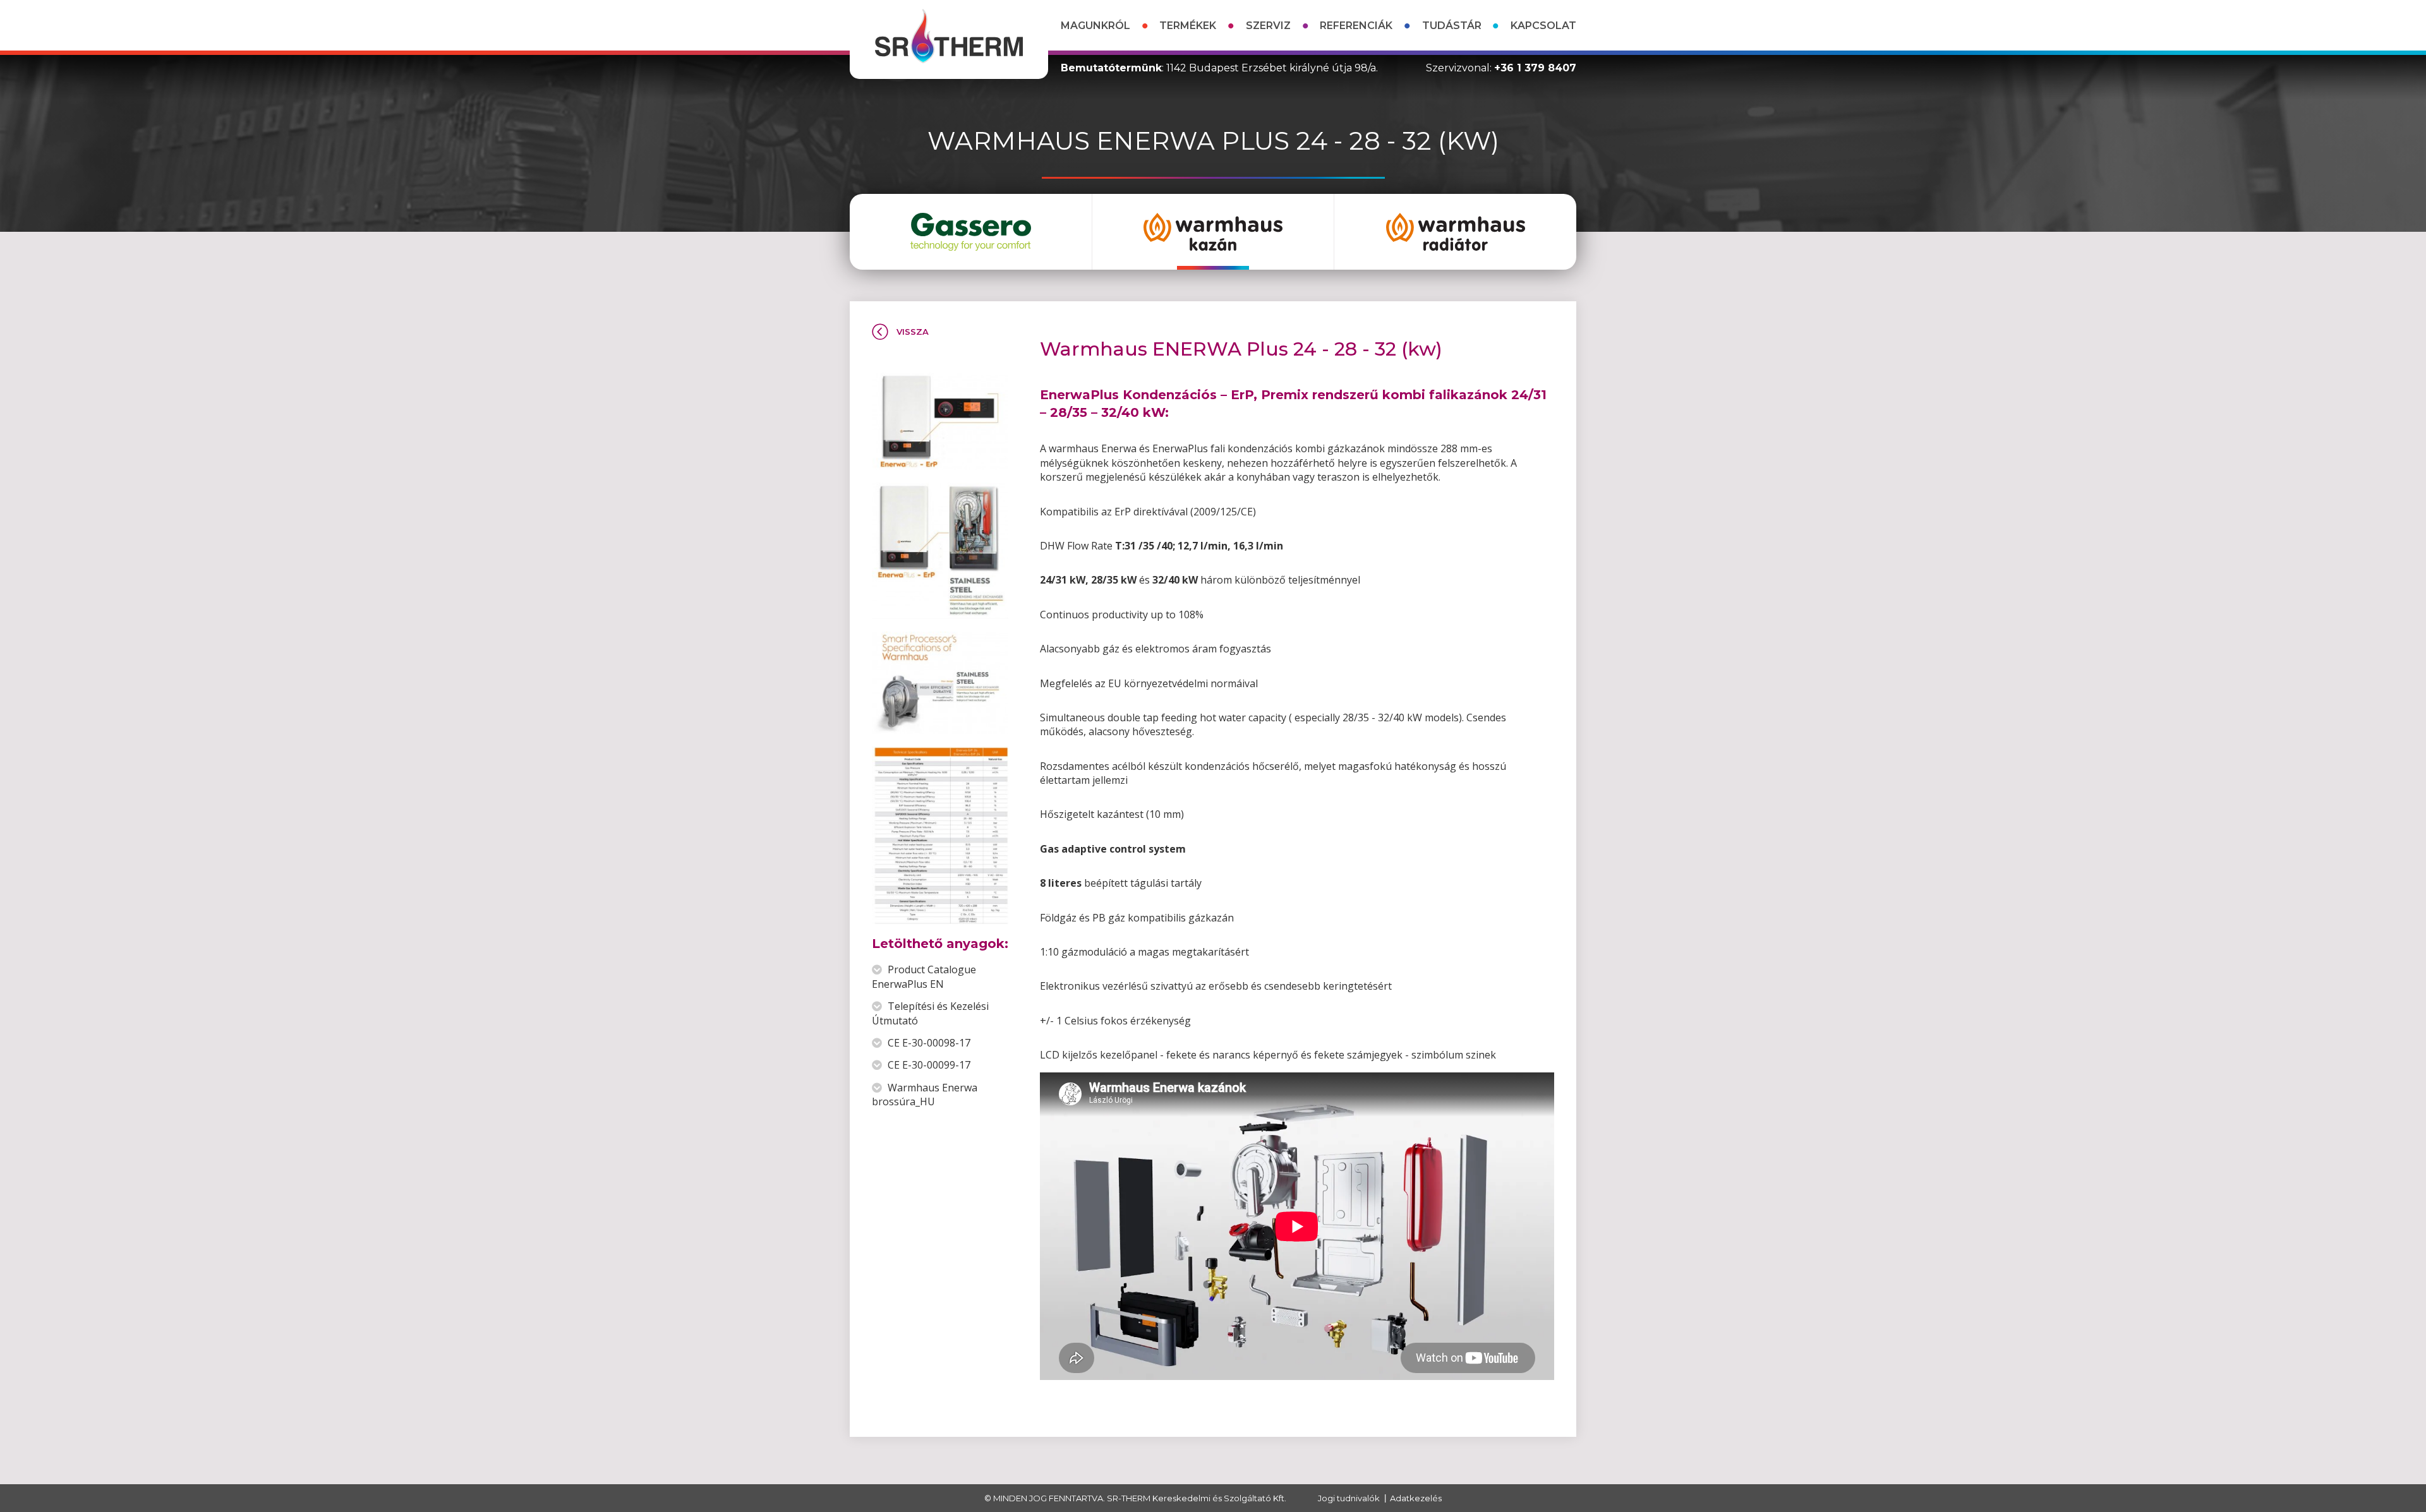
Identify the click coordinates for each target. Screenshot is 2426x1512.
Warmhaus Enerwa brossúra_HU (925, 1095)
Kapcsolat (1543, 26)
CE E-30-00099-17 (928, 1065)
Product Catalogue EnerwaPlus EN (924, 976)
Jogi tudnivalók (1349, 1498)
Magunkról (1095, 26)
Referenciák (1356, 26)
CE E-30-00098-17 (928, 1043)
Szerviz (1268, 26)
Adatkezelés (1416, 1498)
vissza (913, 332)
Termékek (1188, 26)
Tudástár (1452, 26)
